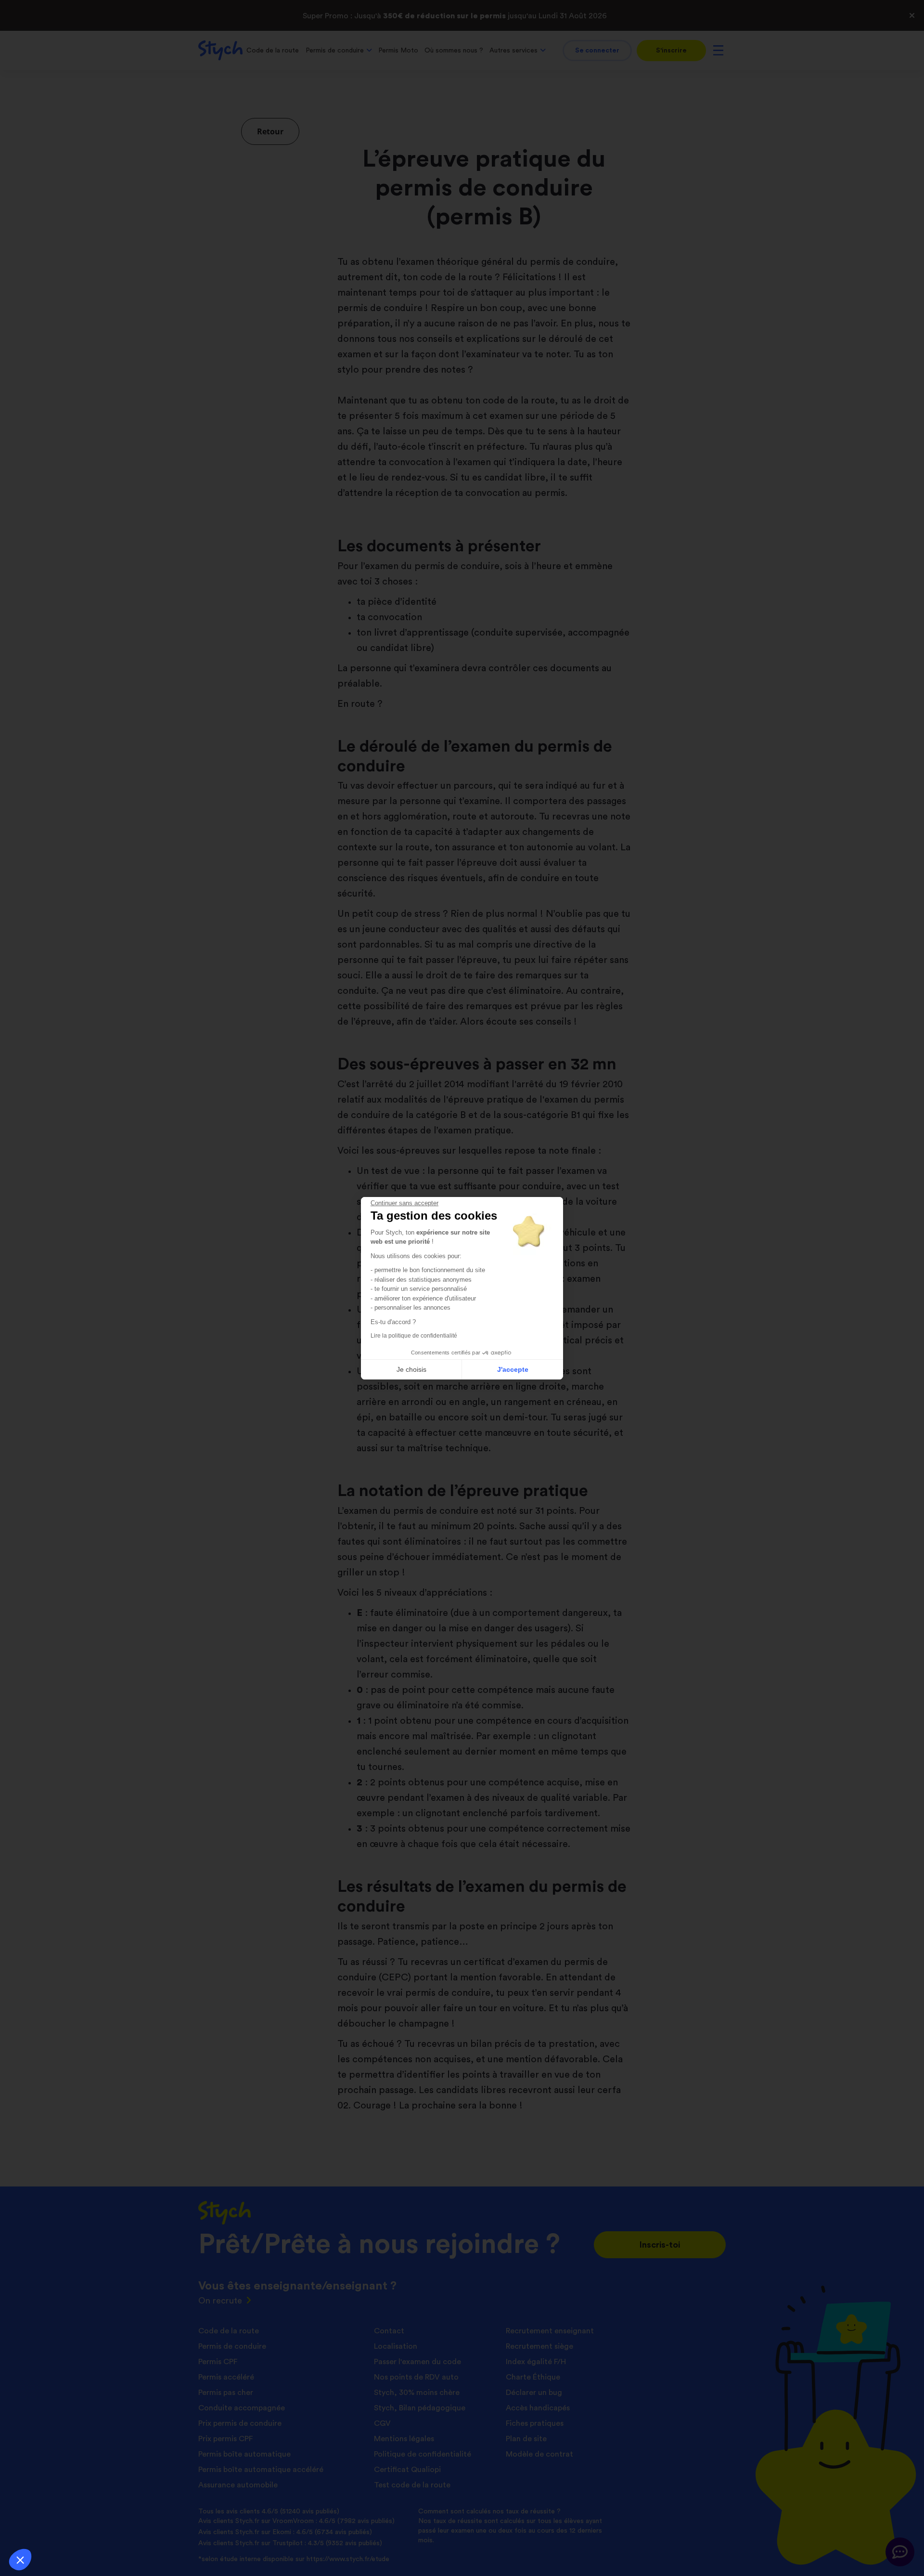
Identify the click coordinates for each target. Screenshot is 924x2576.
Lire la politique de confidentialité (414, 1336)
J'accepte (513, 1369)
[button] (20, 2560)
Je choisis (411, 1369)
